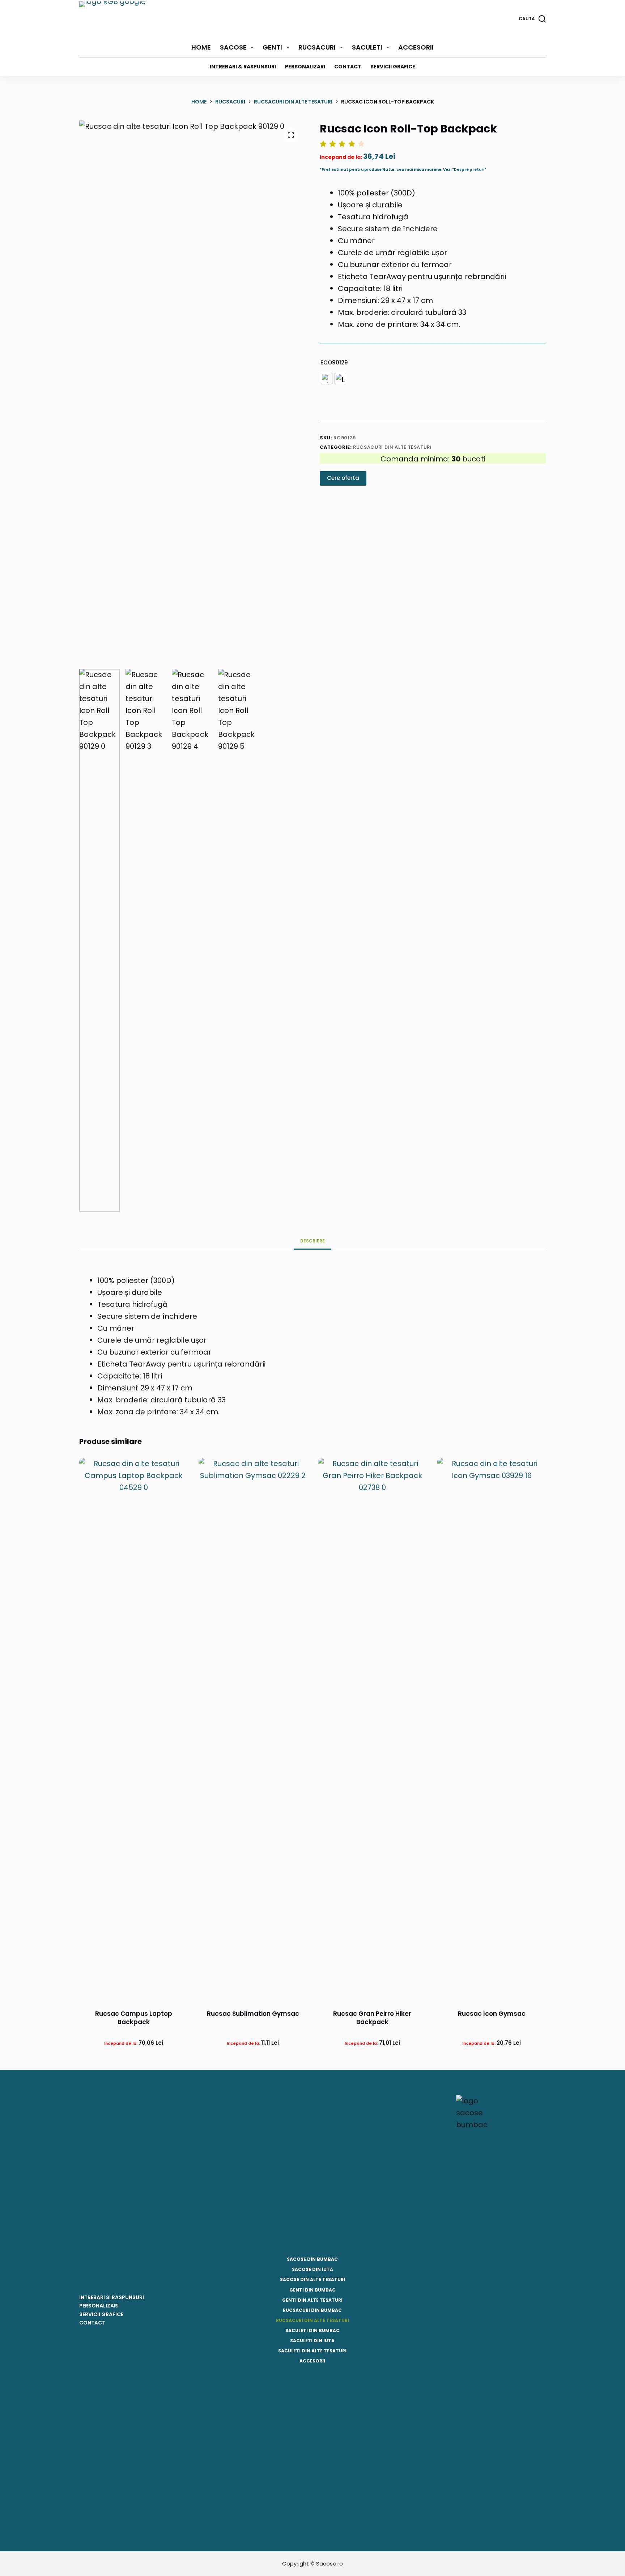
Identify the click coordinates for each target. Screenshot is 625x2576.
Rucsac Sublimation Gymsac (253, 2014)
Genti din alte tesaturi (312, 2300)
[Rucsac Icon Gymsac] (492, 1729)
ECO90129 (334, 362)
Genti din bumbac (312, 2290)
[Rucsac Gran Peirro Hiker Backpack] (372, 1729)
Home (201, 47)
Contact (348, 67)
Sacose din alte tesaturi (312, 2280)
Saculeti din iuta (312, 2341)
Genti (272, 47)
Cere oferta (343, 478)
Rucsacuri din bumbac (312, 2310)
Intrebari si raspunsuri (112, 2297)
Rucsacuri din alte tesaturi (392, 447)
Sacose (233, 47)
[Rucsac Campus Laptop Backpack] (133, 1729)
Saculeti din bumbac (312, 2331)
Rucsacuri (317, 47)
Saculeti (367, 47)
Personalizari (305, 67)
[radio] (327, 379)
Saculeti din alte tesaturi (312, 2351)
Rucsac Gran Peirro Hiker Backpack (372, 2018)
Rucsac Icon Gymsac (492, 2014)
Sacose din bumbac (312, 2259)
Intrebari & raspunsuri (243, 67)
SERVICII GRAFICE (101, 2314)
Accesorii (416, 47)
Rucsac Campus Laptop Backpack (134, 2018)
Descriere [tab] (312, 1241)
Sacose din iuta (312, 2269)
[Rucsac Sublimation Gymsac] (253, 1729)
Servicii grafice (393, 67)
